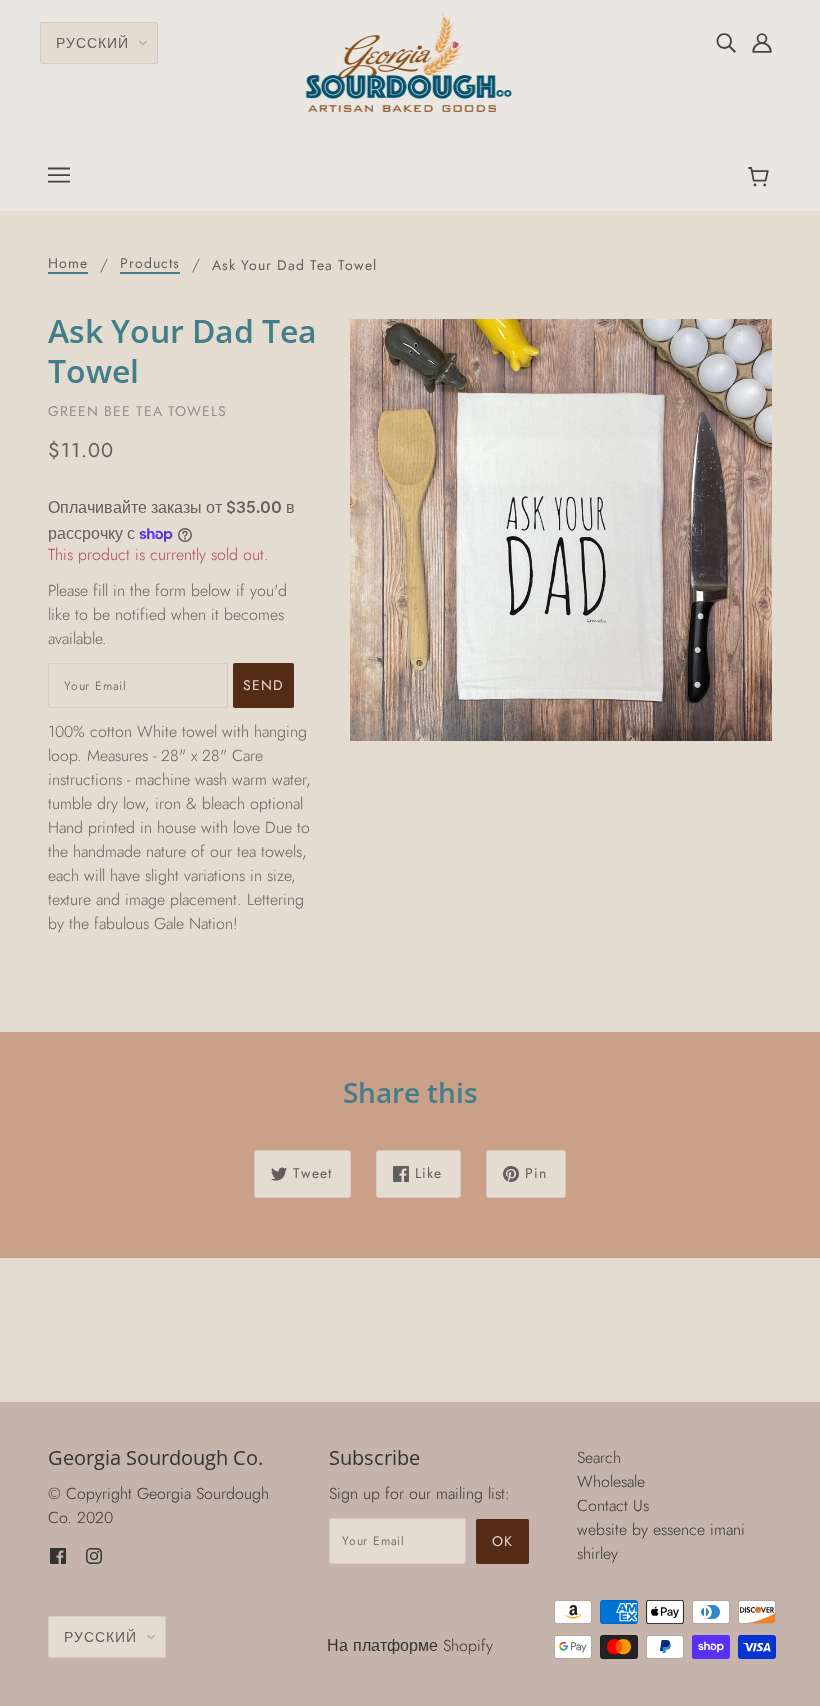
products (150, 264)
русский (92, 43)
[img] (726, 42)
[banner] (410, 60)
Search (599, 1457)
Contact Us (613, 1505)
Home (68, 264)
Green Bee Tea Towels (137, 411)
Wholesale (611, 1481)
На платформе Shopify (410, 1645)
